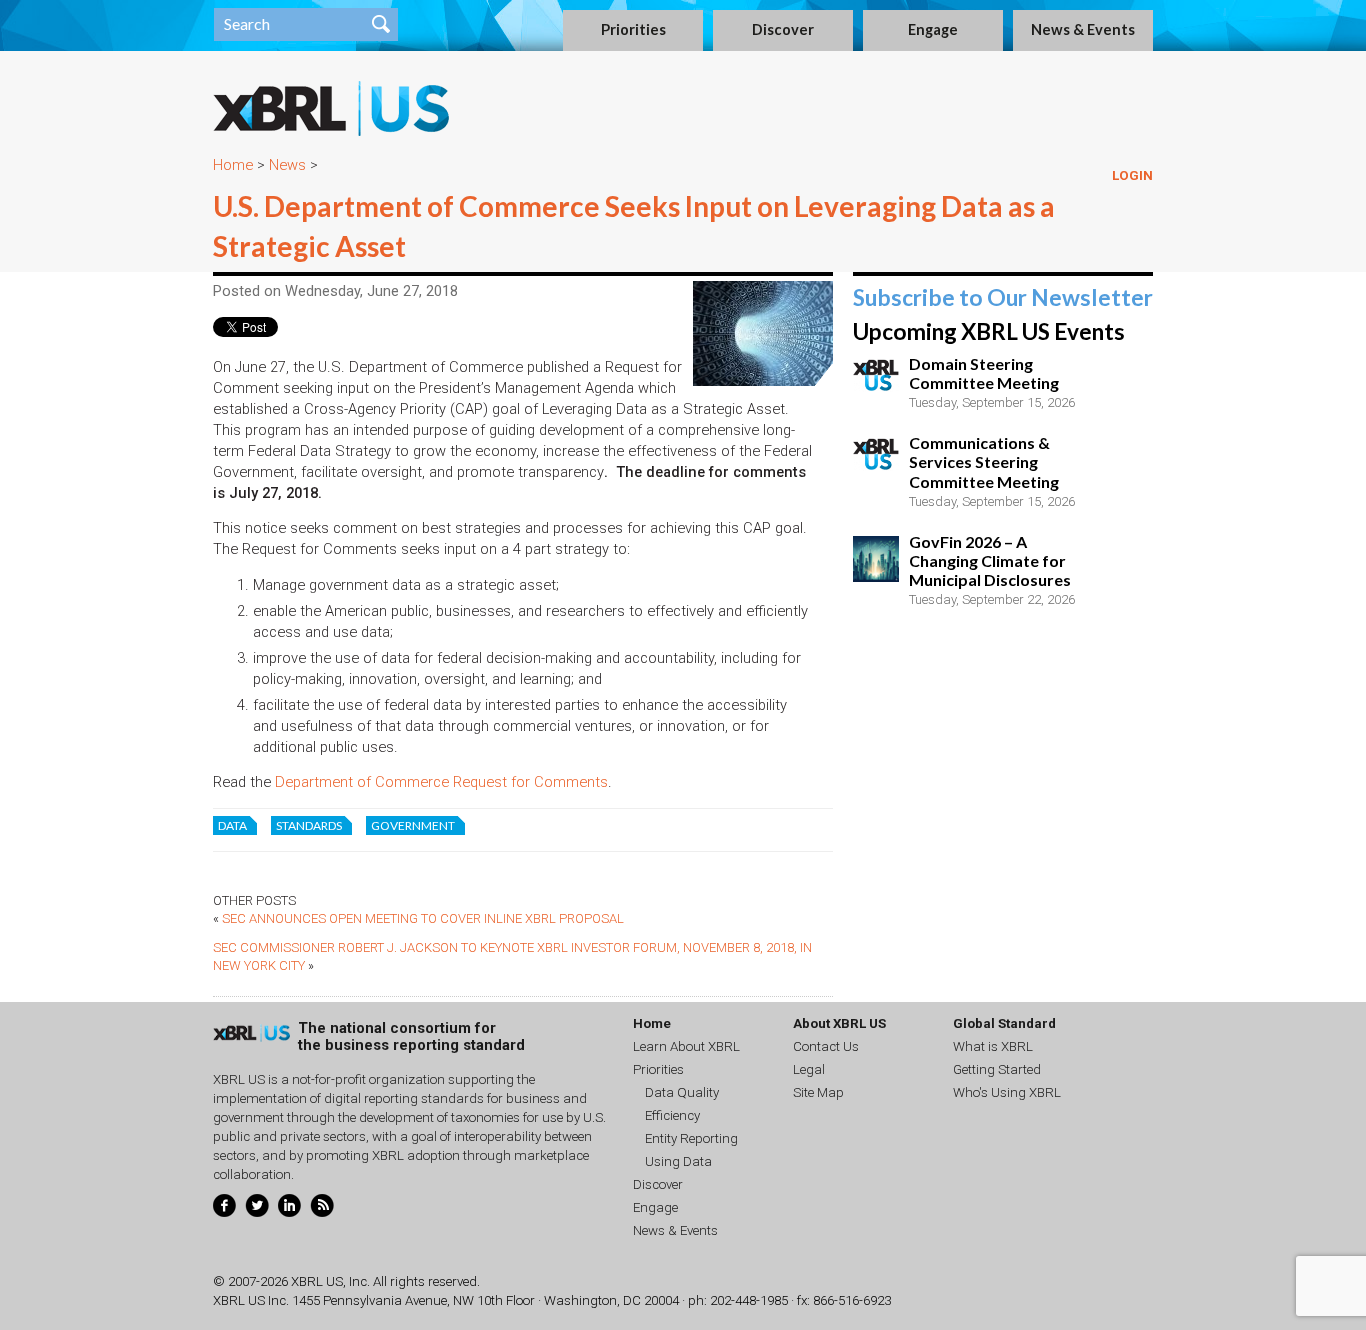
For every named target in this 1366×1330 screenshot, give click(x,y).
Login (1132, 175)
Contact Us (826, 1046)
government (413, 825)
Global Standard (1004, 1023)
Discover (783, 29)
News (287, 165)
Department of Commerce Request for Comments (441, 782)
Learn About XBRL (686, 1046)
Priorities (633, 29)
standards (309, 825)
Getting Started (997, 1069)
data (232, 825)
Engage (933, 29)
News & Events (1083, 29)
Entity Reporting (691, 1138)
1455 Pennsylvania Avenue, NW (383, 1300)
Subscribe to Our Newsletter (1003, 297)
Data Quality (682, 1092)
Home (233, 165)
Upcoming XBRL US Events (989, 331)
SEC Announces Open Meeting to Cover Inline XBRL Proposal (423, 918)
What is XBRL (993, 1046)
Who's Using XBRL (1007, 1092)
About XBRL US (839, 1023)
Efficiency (672, 1115)
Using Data (678, 1161)
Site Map (818, 1092)
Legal (809, 1069)
